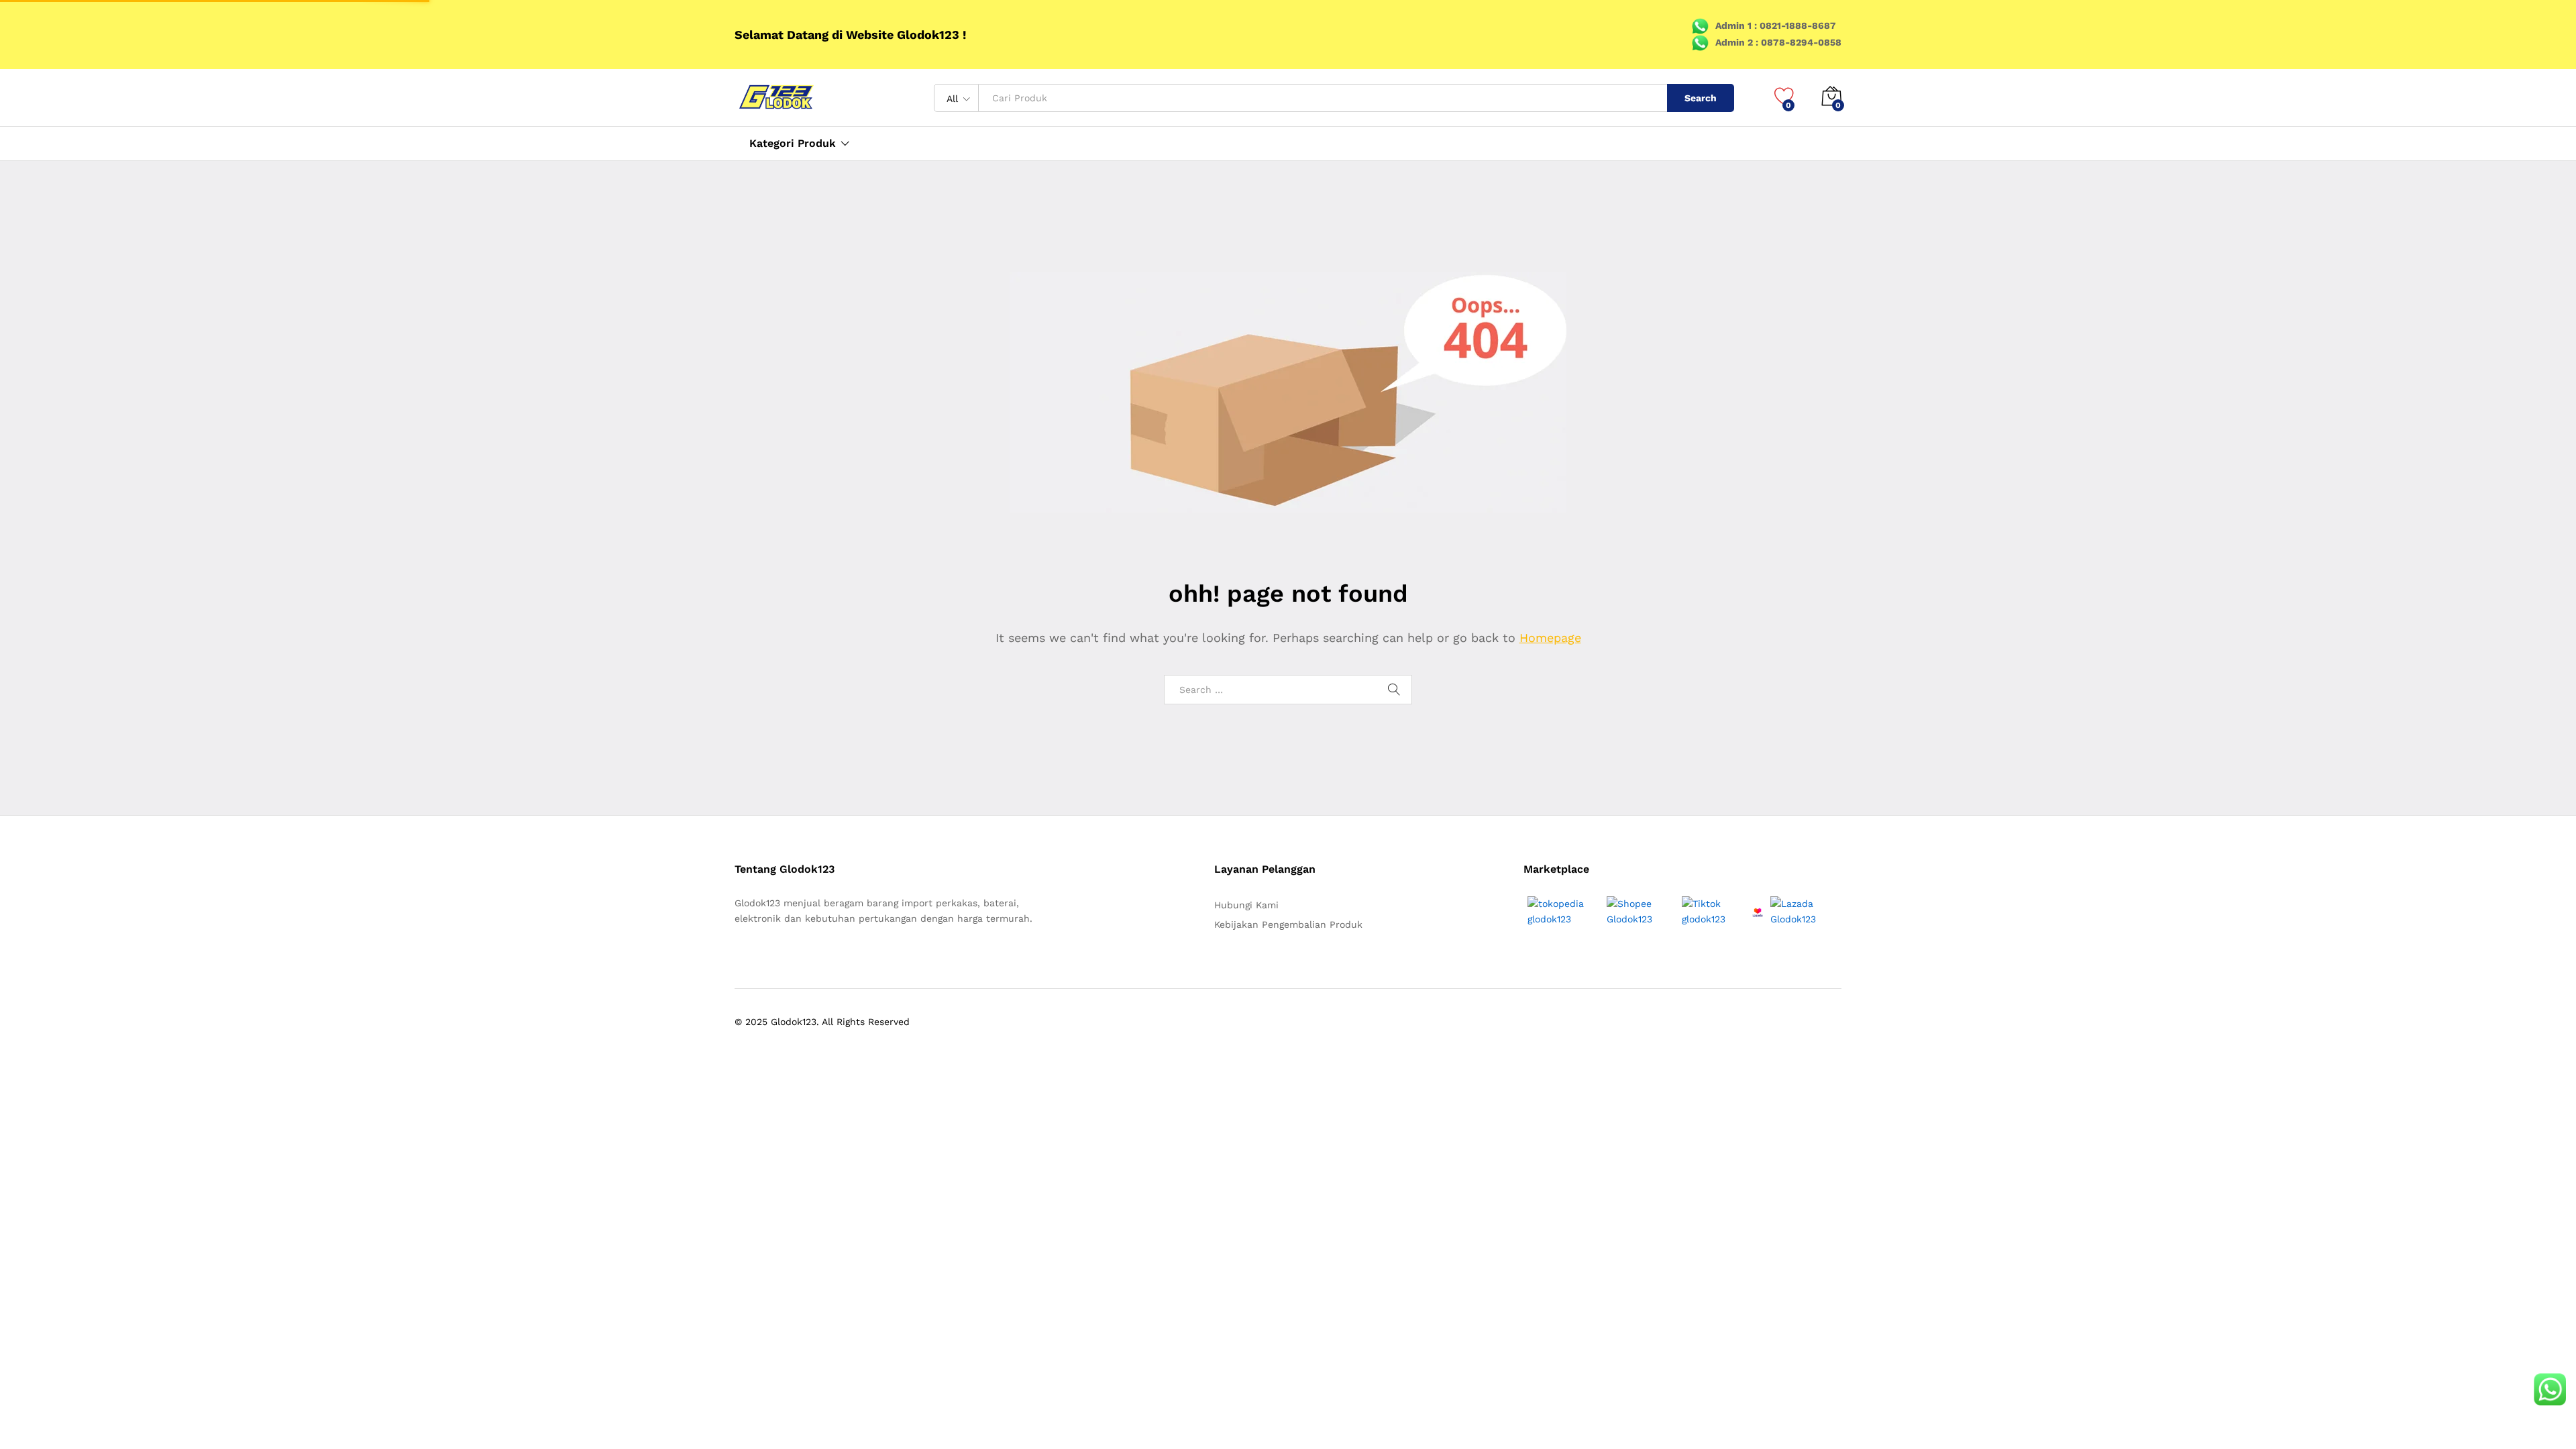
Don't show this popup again (1176, 798)
